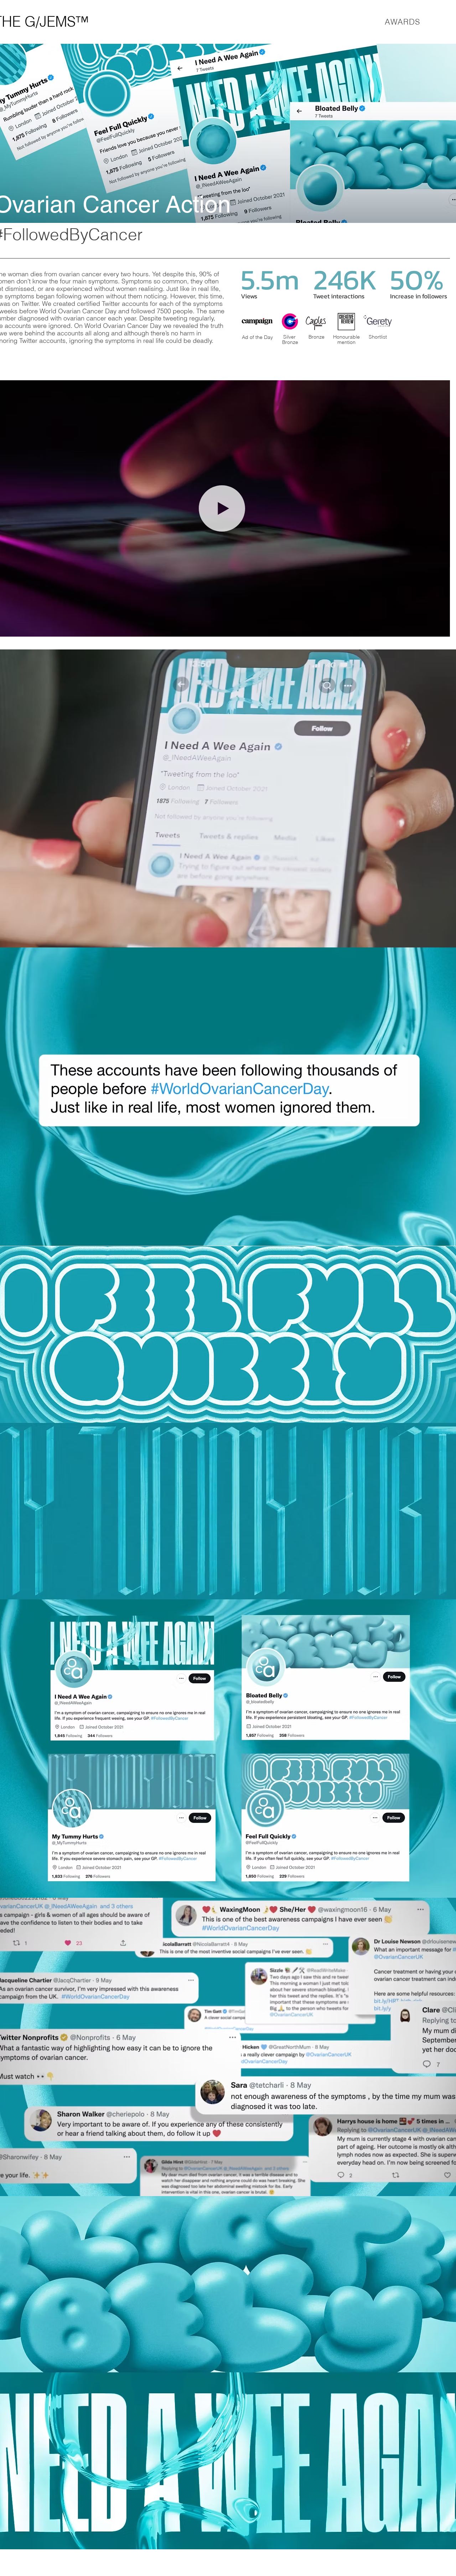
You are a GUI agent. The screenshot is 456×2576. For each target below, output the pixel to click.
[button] (441, 629)
